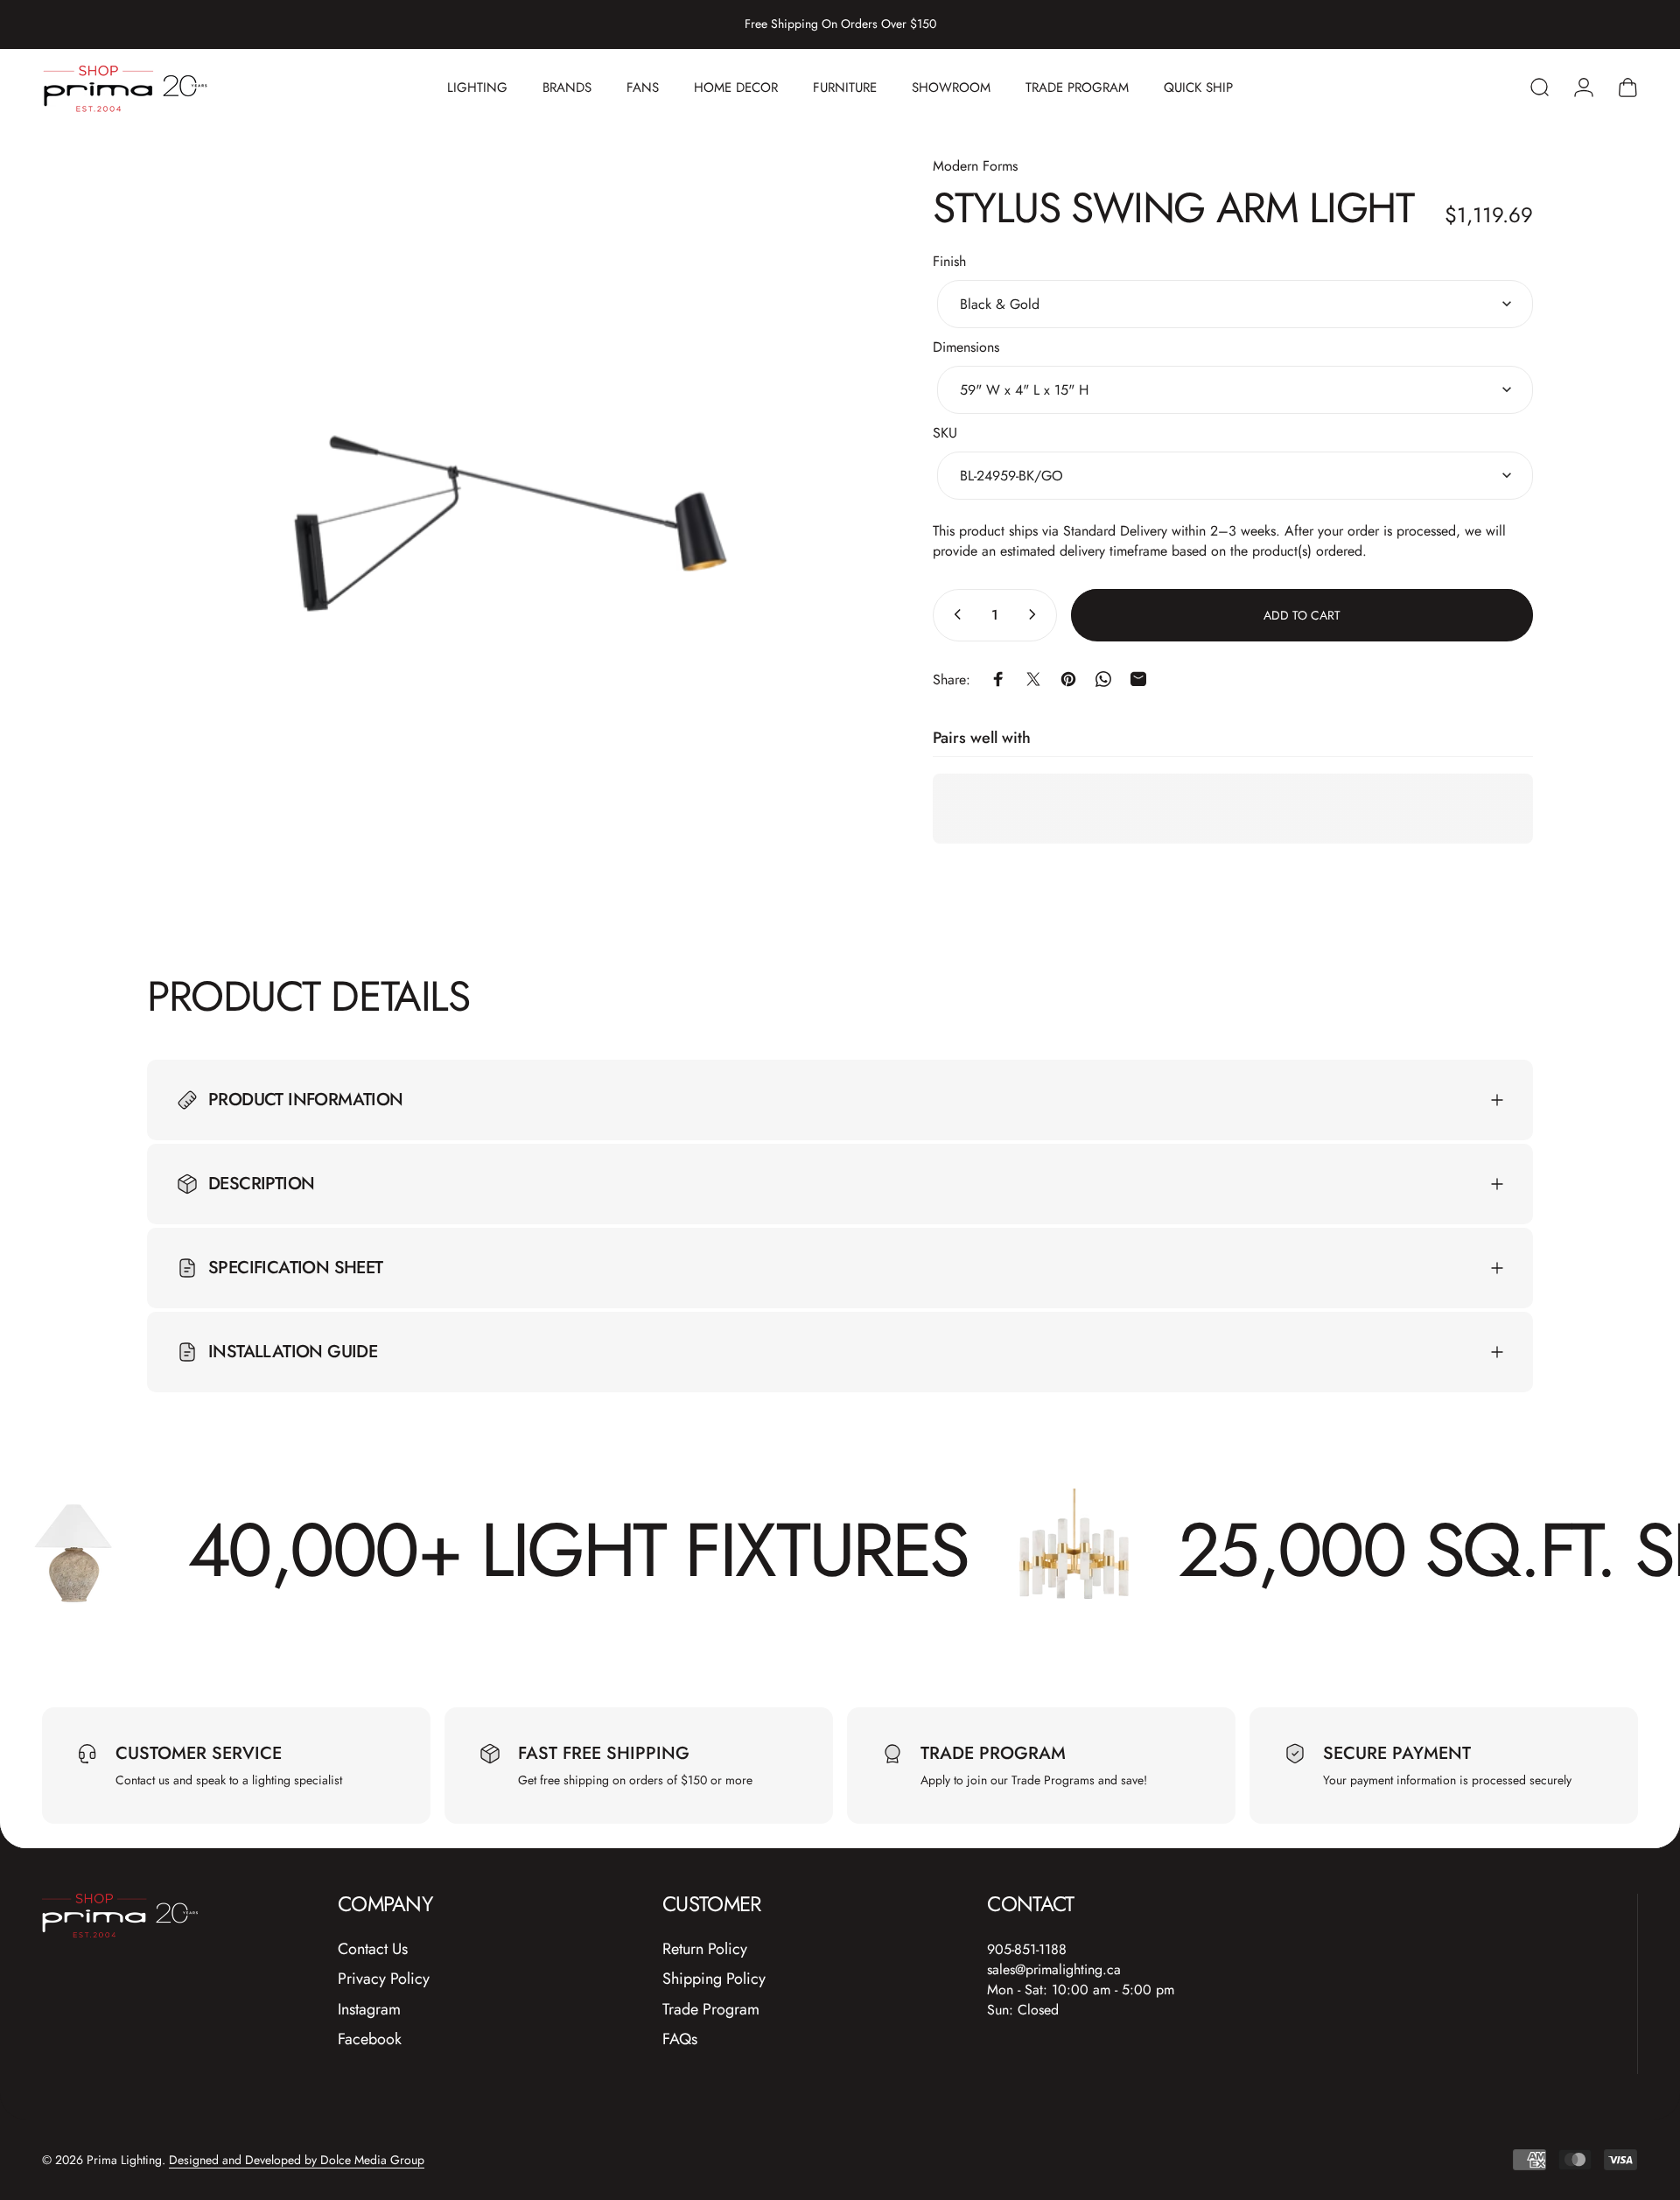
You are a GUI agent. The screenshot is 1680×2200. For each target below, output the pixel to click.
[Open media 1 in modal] (514, 522)
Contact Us (373, 1949)
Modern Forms (975, 166)
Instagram (369, 2010)
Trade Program (711, 2010)
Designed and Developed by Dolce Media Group (297, 2160)
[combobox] (1235, 303)
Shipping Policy (714, 1979)
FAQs (680, 2039)
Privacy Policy (384, 1979)
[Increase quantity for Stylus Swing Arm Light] (1036, 614)
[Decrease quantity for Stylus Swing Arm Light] (954, 614)
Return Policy (705, 1949)
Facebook (370, 2039)
